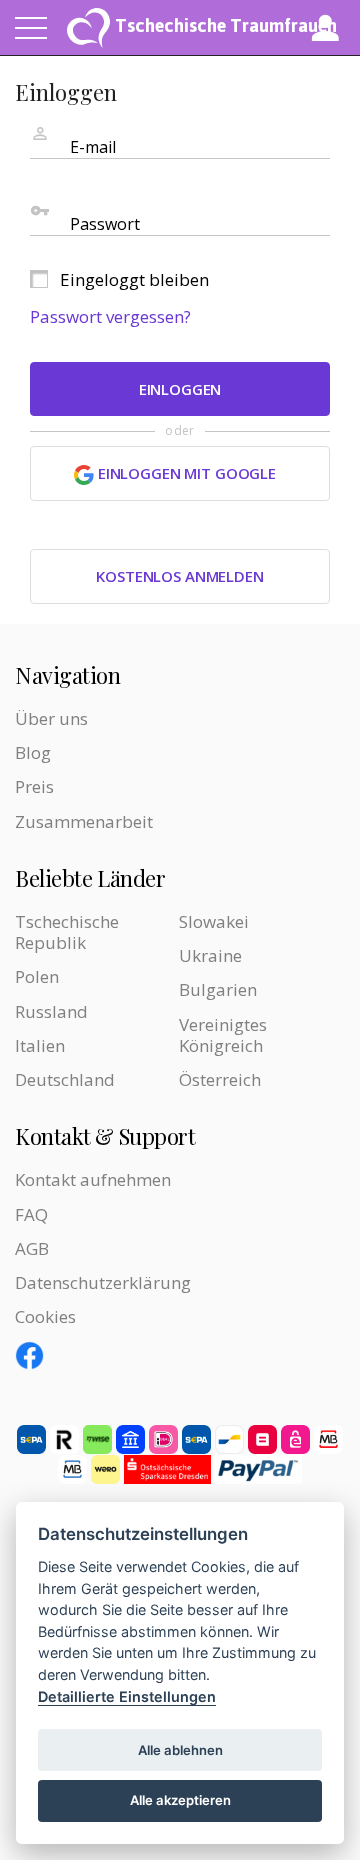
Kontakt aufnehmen (93, 1179)
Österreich (220, 1079)
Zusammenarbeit (84, 821)
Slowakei (214, 921)
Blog (33, 752)
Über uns (51, 718)
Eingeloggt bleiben (134, 279)
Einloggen (180, 389)
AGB (32, 1248)
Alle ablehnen (180, 1750)
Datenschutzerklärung (103, 1282)
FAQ (31, 1214)
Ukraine (210, 955)
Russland (51, 1011)
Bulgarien (218, 989)
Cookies (45, 1316)
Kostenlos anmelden (179, 576)
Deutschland (65, 1079)
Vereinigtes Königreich (223, 1035)
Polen (37, 976)
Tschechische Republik (67, 932)
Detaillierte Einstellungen (127, 1696)
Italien (40, 1045)
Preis (34, 786)
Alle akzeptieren (180, 1800)
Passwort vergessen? (110, 316)
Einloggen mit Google (185, 473)
